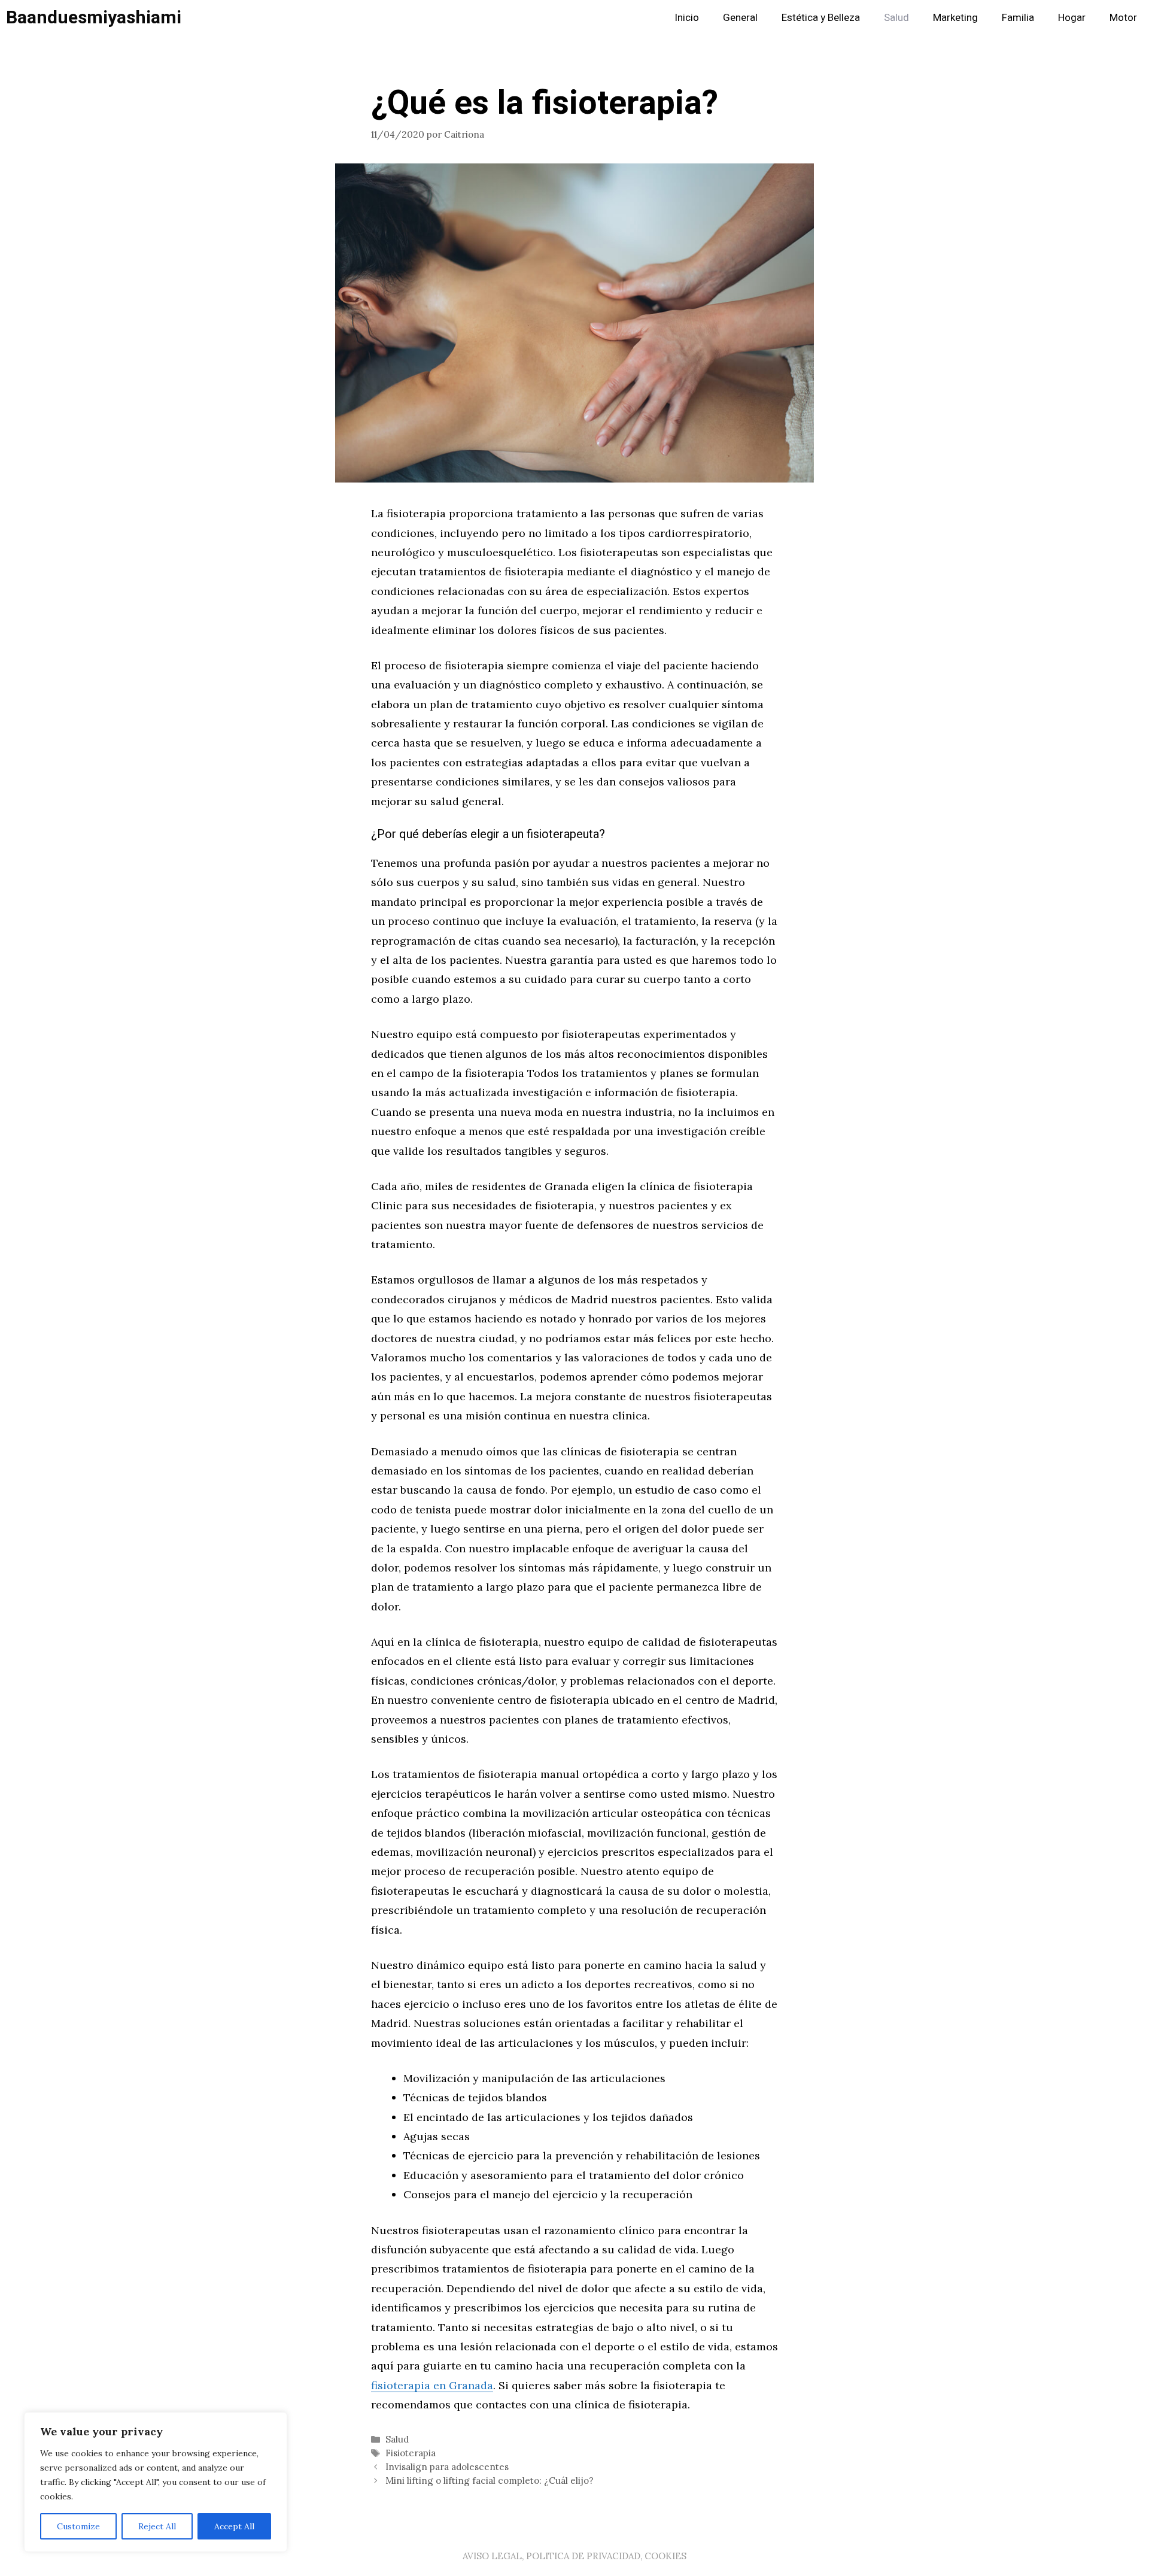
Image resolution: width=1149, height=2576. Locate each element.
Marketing (955, 18)
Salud (896, 18)
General (740, 18)
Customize (78, 2526)
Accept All (234, 2526)
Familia (1018, 18)
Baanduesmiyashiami (94, 18)
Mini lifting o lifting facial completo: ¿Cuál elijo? (490, 2481)
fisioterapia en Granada (432, 2385)
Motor (1123, 18)
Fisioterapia (411, 2453)
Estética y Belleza (821, 18)
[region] (156, 2482)
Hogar (1072, 18)
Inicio (687, 18)
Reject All (157, 2526)
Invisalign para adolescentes (447, 2467)
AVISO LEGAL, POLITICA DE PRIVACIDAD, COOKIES (574, 2556)
